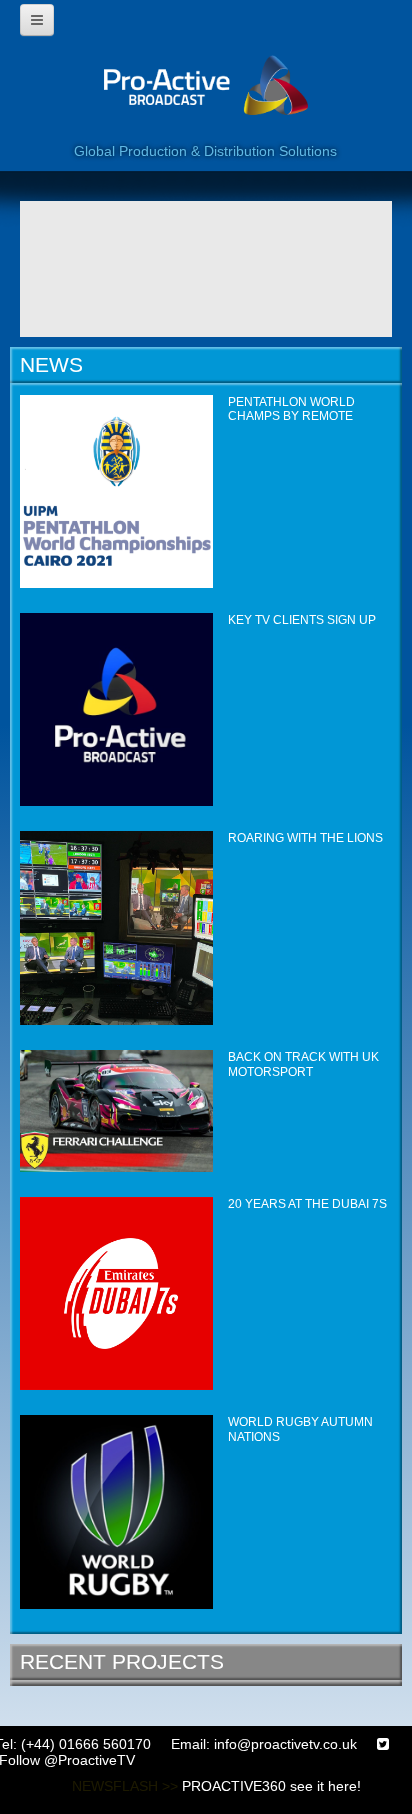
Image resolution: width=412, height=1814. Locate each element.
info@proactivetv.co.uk (285, 1744)
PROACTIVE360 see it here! (271, 1786)
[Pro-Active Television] (206, 97)
